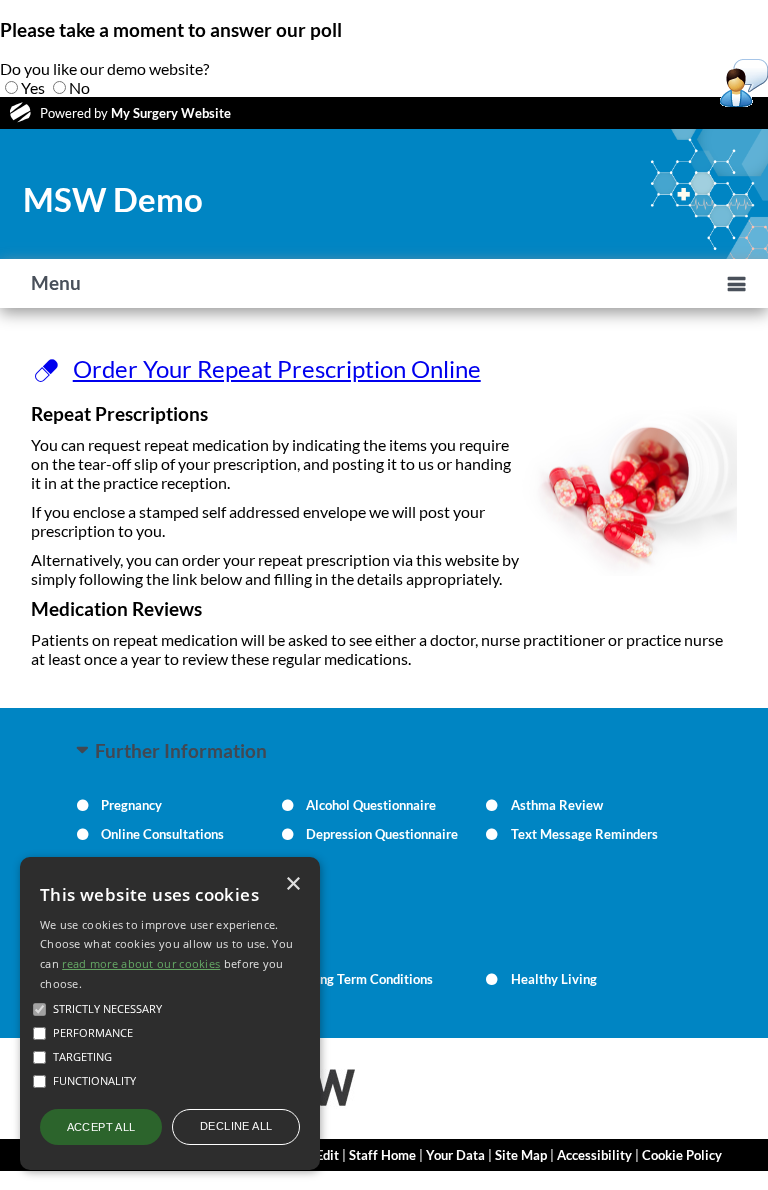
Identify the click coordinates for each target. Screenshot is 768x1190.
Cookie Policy (682, 1155)
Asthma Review (557, 805)
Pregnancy (131, 805)
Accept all (101, 1127)
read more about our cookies (141, 963)
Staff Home (382, 1155)
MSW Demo (113, 199)
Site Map (521, 1155)
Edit (327, 1155)
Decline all (236, 1126)
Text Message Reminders (584, 834)
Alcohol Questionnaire (371, 805)
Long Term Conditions (369, 979)
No (79, 87)
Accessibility (594, 1155)
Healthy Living (554, 979)
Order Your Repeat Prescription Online (277, 368)
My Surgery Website (171, 113)
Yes (33, 87)
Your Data (455, 1155)
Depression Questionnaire (382, 834)
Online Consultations (162, 834)
